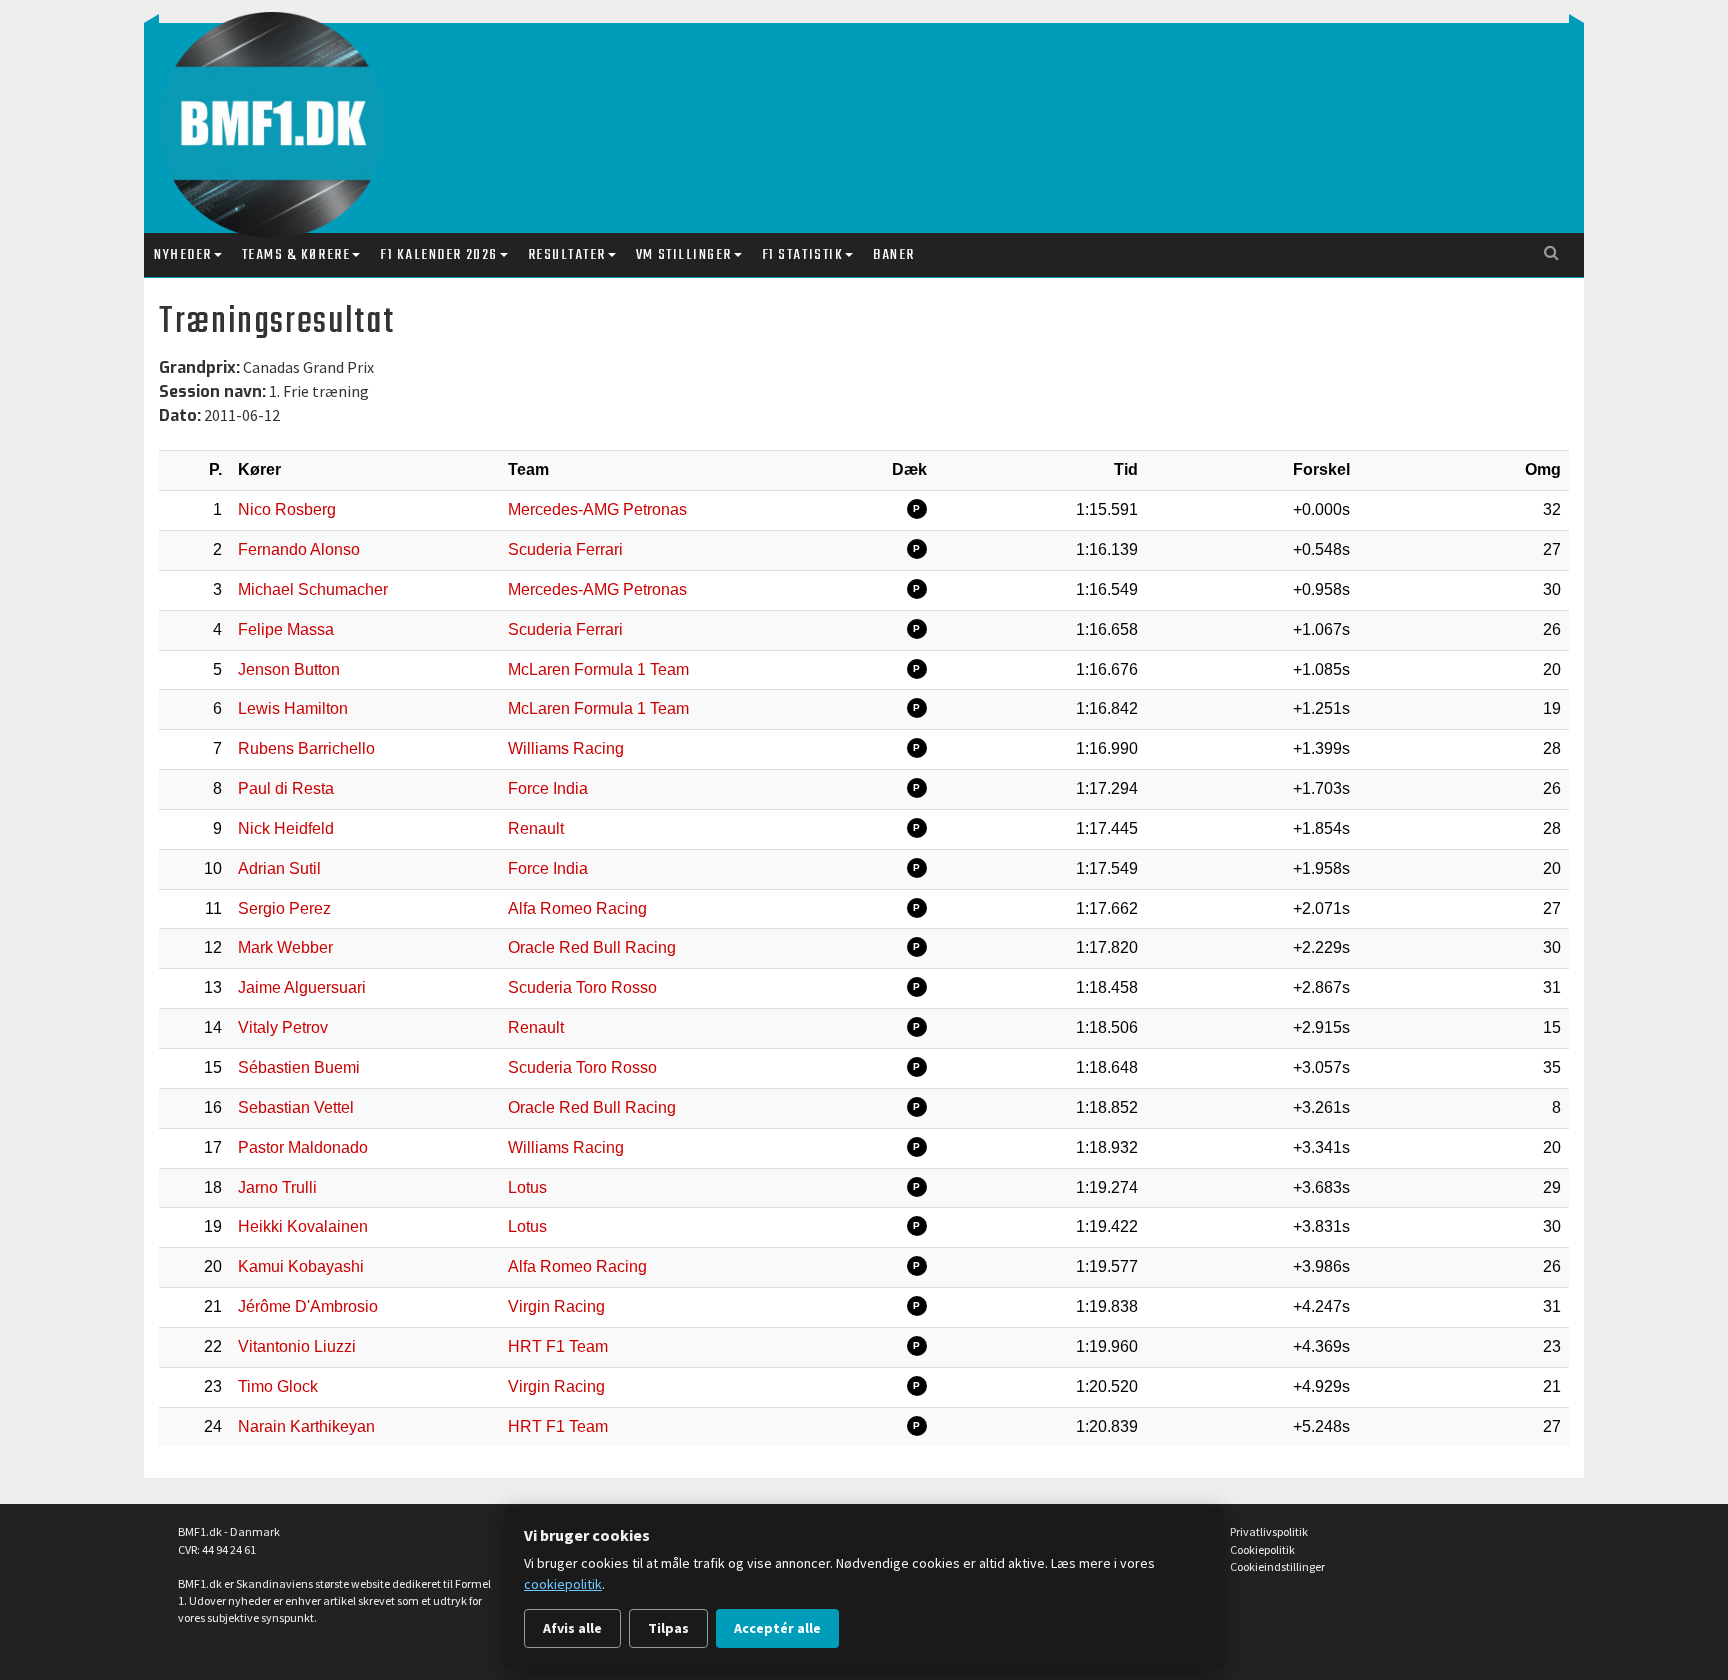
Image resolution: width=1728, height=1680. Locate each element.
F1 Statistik (802, 255)
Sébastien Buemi (299, 1067)
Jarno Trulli (277, 1187)
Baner (894, 255)
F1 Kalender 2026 (438, 255)
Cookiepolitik (1262, 1549)
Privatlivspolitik (1269, 1531)
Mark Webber (285, 947)
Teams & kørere (296, 255)
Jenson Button (289, 669)
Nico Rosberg (287, 509)
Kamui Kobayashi (301, 1266)
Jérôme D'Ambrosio (308, 1306)
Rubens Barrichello (306, 748)
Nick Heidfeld (286, 828)
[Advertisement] (869, 108)
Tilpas (668, 1628)
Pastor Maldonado (303, 1147)
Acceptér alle (777, 1628)
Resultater (567, 255)
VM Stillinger (684, 255)
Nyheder (183, 255)
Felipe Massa (286, 629)
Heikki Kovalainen (303, 1226)
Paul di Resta (286, 788)
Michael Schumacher (313, 589)
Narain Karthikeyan (306, 1426)
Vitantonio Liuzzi (297, 1346)
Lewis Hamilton (293, 708)
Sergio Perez (284, 908)
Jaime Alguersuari (302, 987)
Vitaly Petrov (283, 1027)
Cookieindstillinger (1277, 1566)
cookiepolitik (563, 1584)
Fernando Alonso (299, 549)
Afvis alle (572, 1628)
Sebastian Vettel (296, 1107)
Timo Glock (278, 1386)
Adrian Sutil (279, 868)
